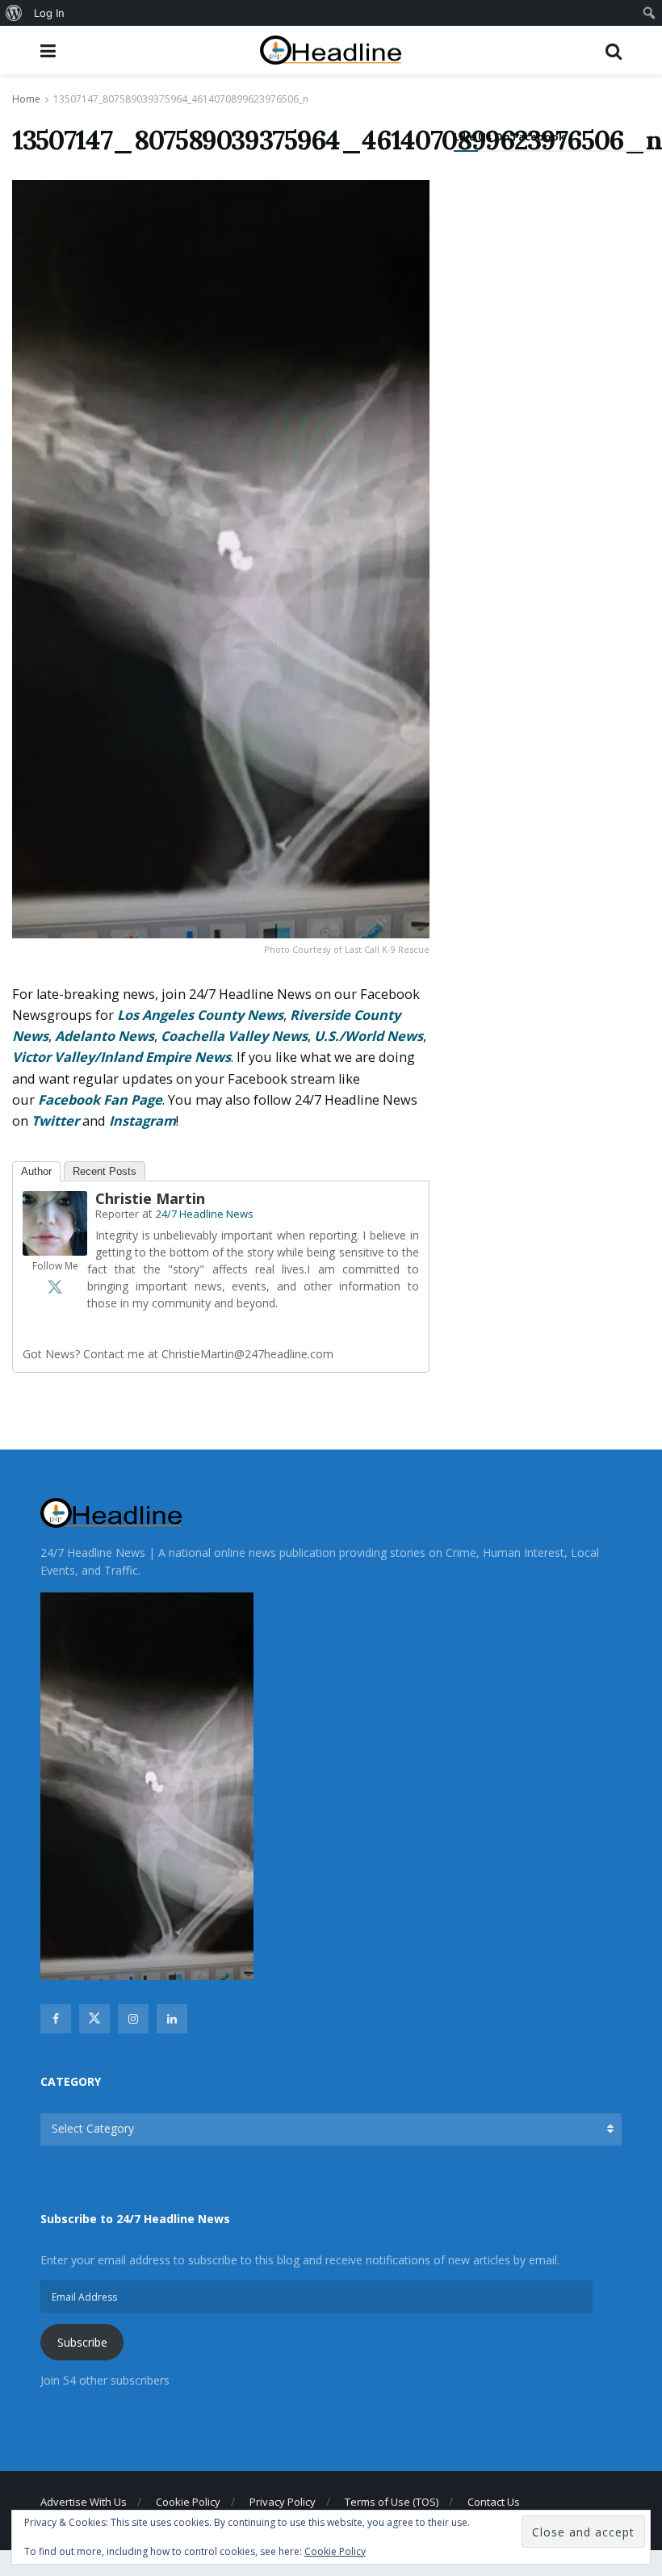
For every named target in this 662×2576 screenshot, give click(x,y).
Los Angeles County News (200, 1015)
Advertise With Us (84, 2502)
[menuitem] (14, 13)
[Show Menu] (48, 50)
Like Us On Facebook (509, 136)
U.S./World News (369, 1036)
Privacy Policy (283, 2502)
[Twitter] (55, 1286)
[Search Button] (614, 50)
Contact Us (494, 2502)
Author (36, 1171)
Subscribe (82, 2342)
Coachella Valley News (234, 1036)
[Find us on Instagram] (133, 2019)
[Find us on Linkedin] (172, 2019)
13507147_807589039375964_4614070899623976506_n (181, 99)
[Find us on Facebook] (56, 2019)
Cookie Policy (188, 2502)
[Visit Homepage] (331, 50)
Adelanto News (105, 1036)
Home (26, 99)
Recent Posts (105, 1171)
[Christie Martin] (55, 1222)
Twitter (55, 1121)
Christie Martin (150, 1198)
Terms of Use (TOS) (392, 2502)
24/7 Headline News (205, 1214)
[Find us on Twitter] (94, 2019)
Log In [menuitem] (49, 13)
